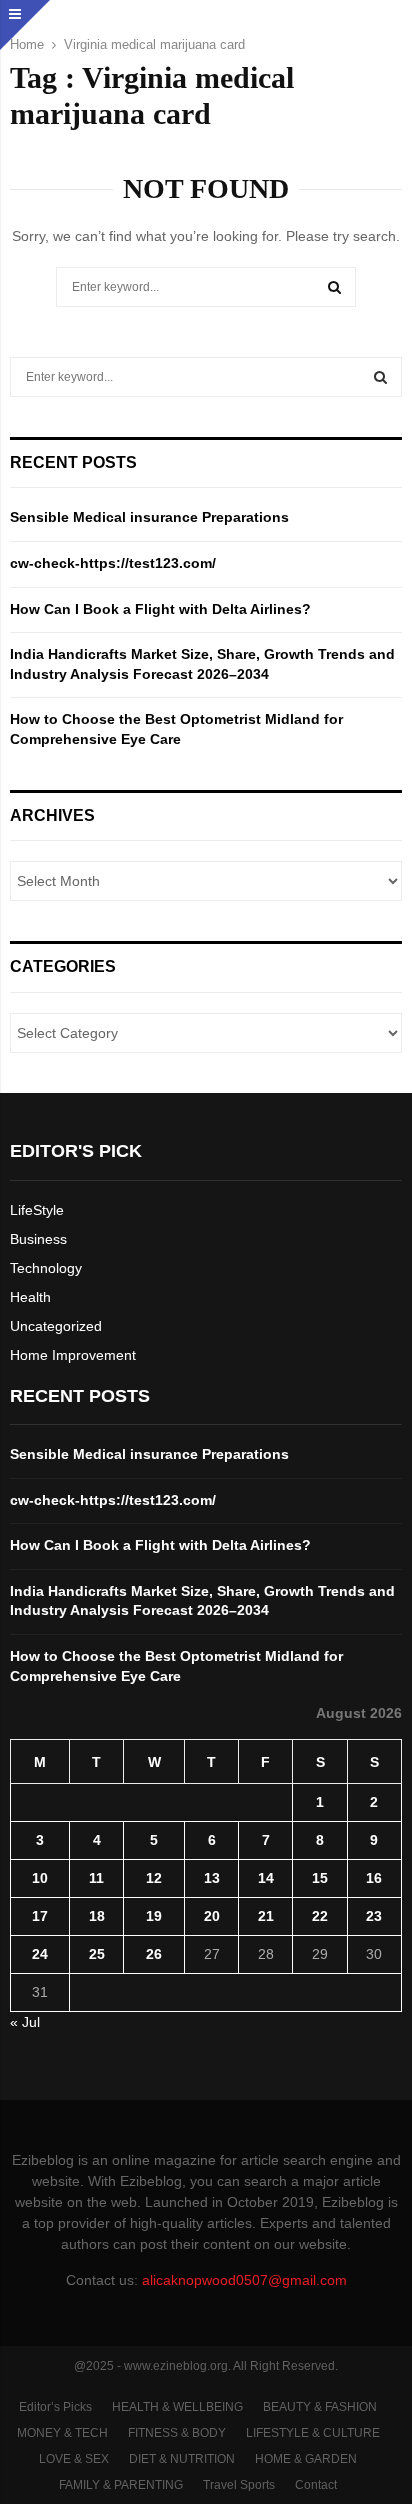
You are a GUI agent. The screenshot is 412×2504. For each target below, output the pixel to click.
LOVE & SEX (74, 2459)
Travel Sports (239, 2485)
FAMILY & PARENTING (121, 2485)
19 (154, 1916)
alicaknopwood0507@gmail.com (244, 2280)
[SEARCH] (380, 377)
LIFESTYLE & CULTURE (313, 2433)
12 (154, 1878)
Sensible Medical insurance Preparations (149, 517)
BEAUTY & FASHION (320, 2407)
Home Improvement (73, 1355)
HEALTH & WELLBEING (177, 2407)
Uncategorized (56, 1326)
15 (320, 1878)
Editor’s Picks (55, 2407)
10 (40, 1878)
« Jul (25, 2022)
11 (96, 1878)
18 (97, 1916)
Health (30, 1297)
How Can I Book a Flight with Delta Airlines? (160, 609)
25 (97, 1954)
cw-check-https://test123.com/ (113, 563)
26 (154, 1954)
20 (212, 1916)
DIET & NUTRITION (182, 2459)
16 (374, 1878)
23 (374, 1916)
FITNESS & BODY (177, 2433)
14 (266, 1878)
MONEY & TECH (62, 2433)
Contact (316, 2485)
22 (320, 1916)
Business (38, 1239)
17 (40, 1916)
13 (212, 1878)
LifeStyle (37, 1210)
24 (40, 1954)
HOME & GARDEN (306, 2459)
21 (266, 1916)
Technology (46, 1268)
